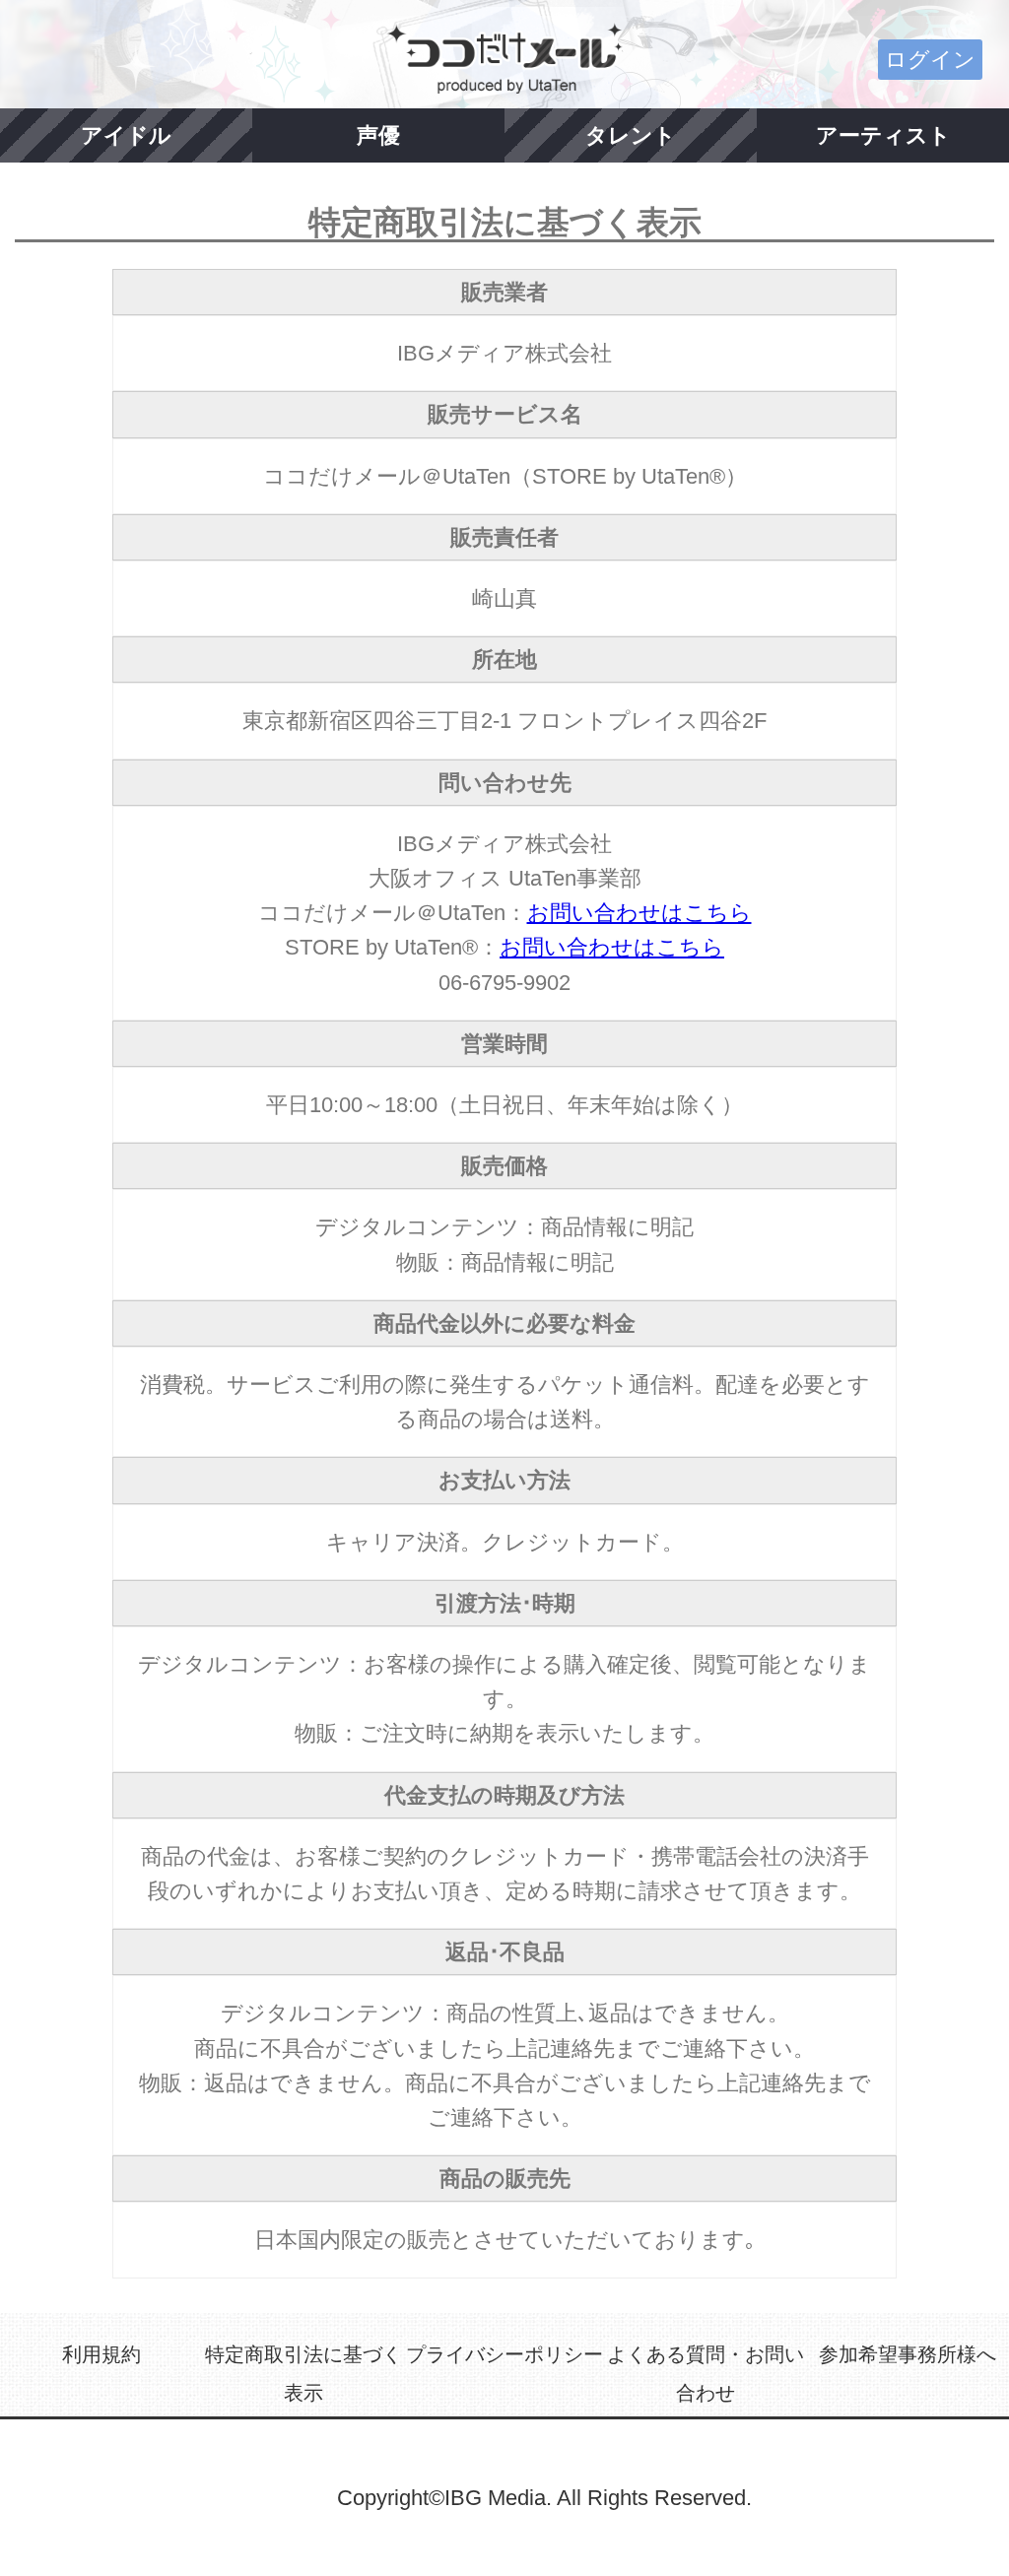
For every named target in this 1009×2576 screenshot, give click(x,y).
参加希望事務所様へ (908, 2354)
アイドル (126, 135)
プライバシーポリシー (504, 2354)
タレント (631, 135)
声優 (378, 135)
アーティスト (883, 135)
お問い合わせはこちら (639, 913)
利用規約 (101, 2354)
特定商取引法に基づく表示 (303, 2374)
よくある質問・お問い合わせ (706, 2374)
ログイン (930, 60)
